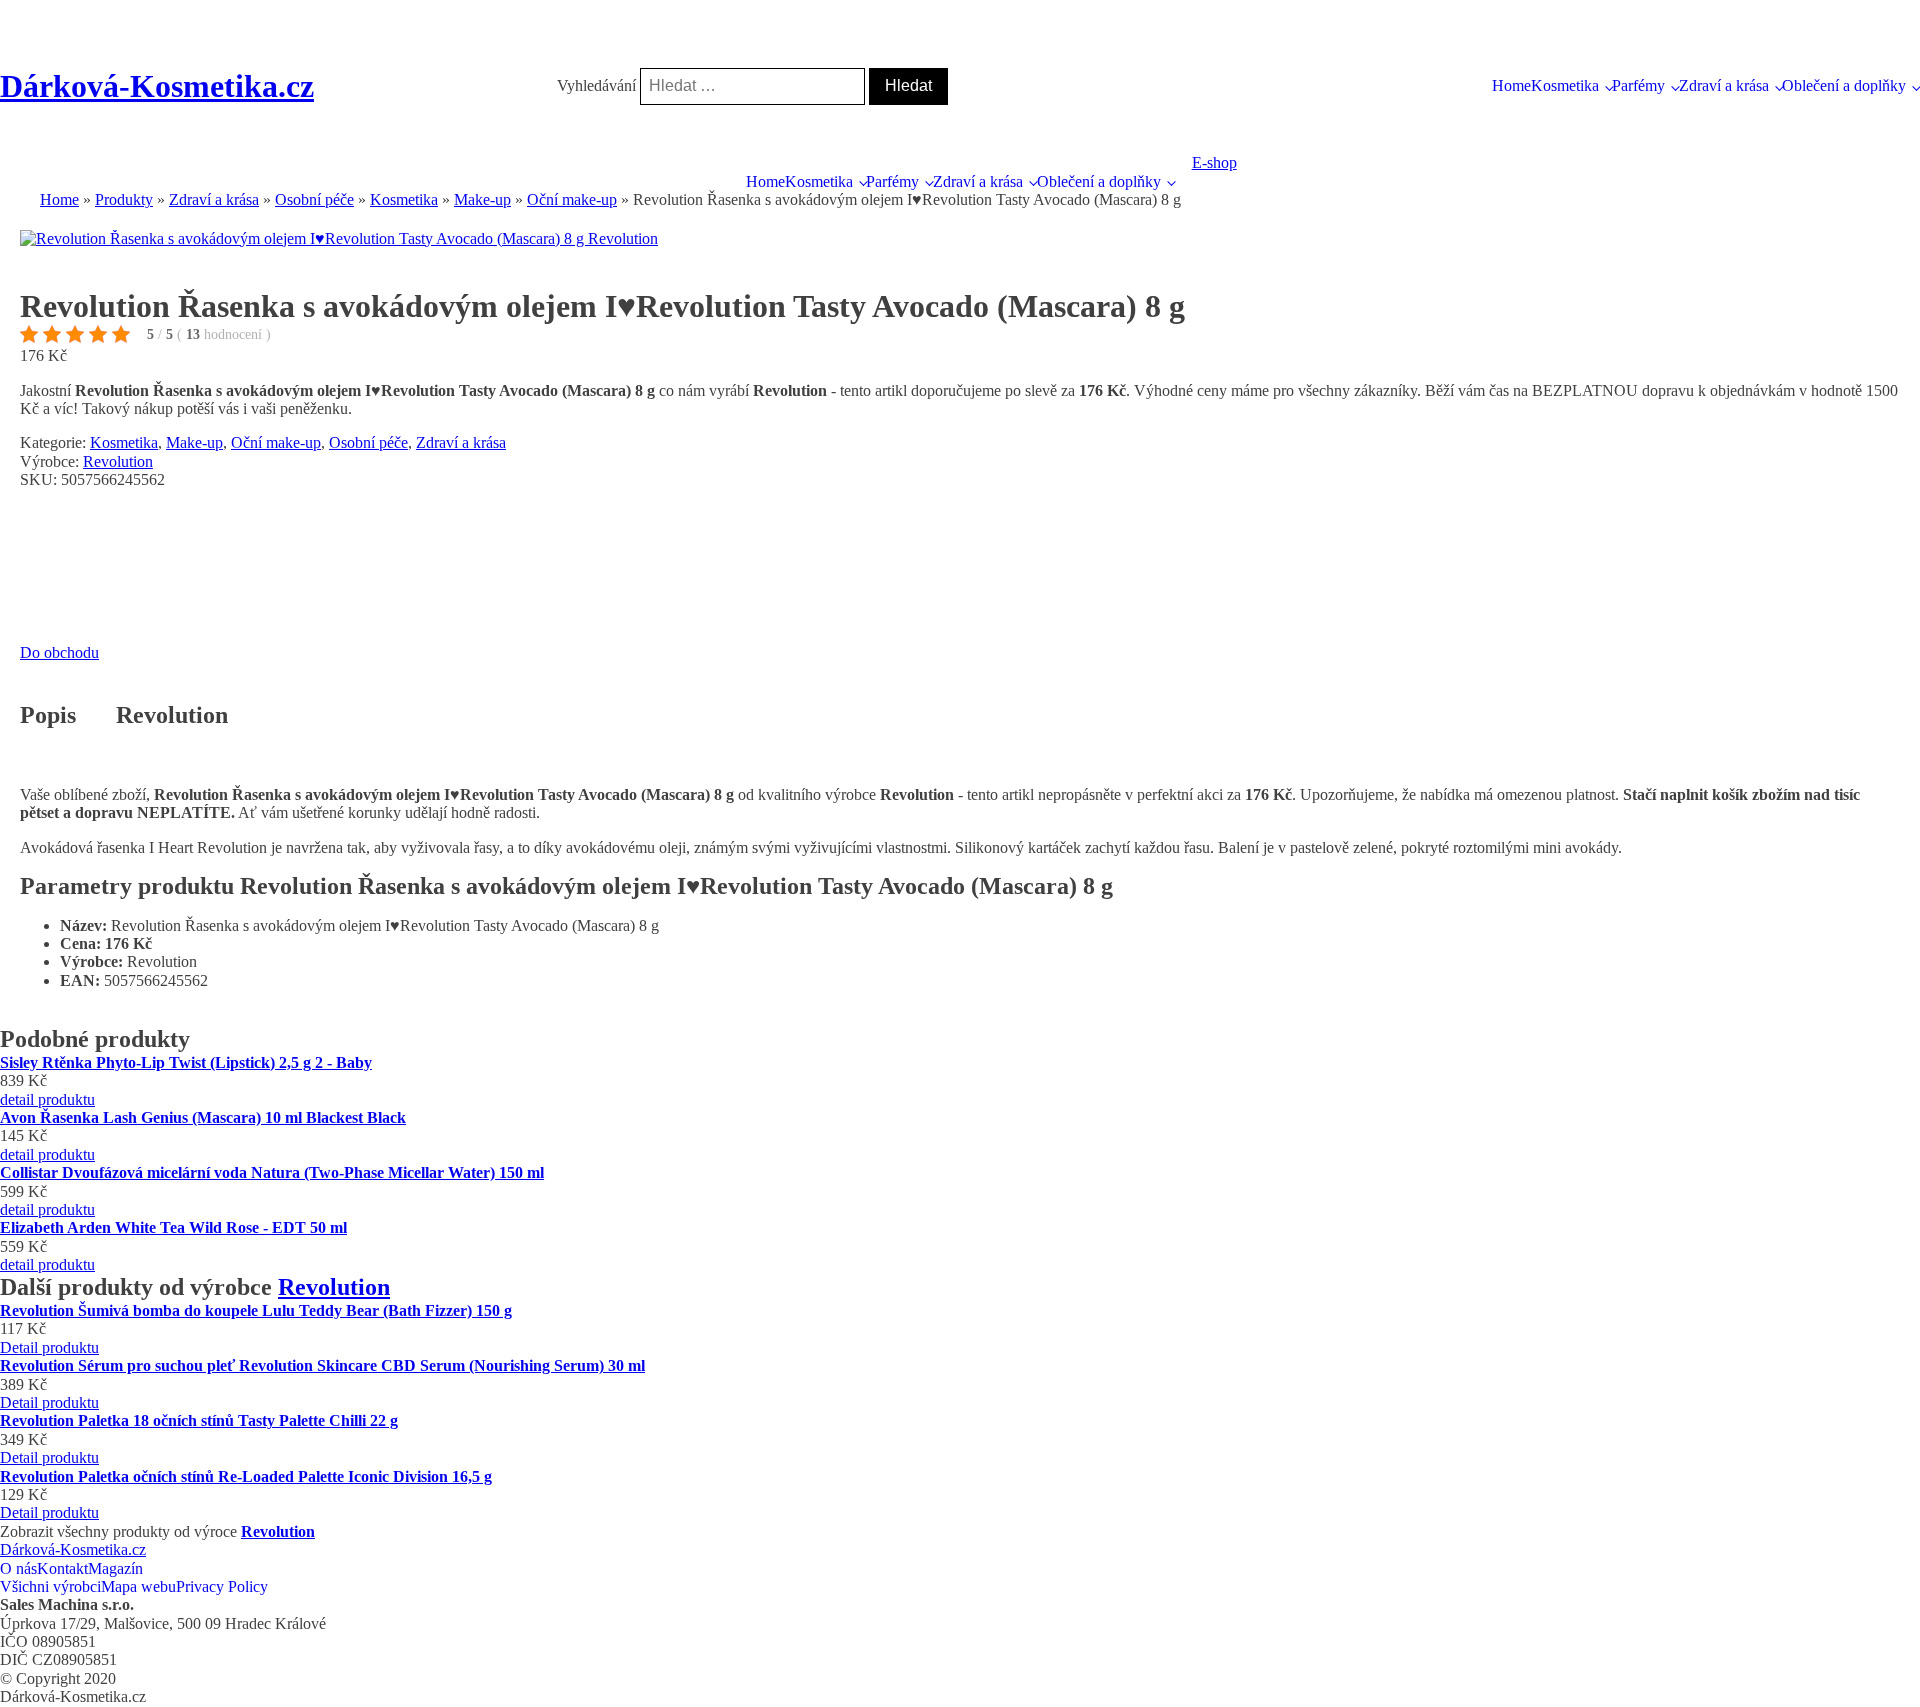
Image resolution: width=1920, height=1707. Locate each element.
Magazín (115, 1568)
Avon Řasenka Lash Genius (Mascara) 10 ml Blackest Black (203, 1117)
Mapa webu (138, 1586)
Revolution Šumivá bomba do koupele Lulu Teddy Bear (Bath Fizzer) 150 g (256, 1310)
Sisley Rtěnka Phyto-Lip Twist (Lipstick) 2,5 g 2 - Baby (186, 1062)
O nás (18, 1568)
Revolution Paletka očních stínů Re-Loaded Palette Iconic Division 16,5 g (246, 1476)
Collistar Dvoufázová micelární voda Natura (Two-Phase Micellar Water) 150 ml (272, 1172)
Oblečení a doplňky (1844, 85)
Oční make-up (276, 442)
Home (1511, 85)
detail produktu (47, 1099)
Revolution (118, 461)
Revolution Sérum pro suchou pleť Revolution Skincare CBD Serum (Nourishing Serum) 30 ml (322, 1365)
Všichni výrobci (50, 1586)
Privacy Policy (222, 1586)
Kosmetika (1565, 85)
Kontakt (62, 1568)
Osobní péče (368, 442)
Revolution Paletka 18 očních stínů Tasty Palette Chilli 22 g (199, 1420)
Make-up (194, 442)
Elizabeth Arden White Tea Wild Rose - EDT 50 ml (173, 1227)
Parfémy (1638, 85)
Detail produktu (49, 1347)
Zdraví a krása (1724, 85)
